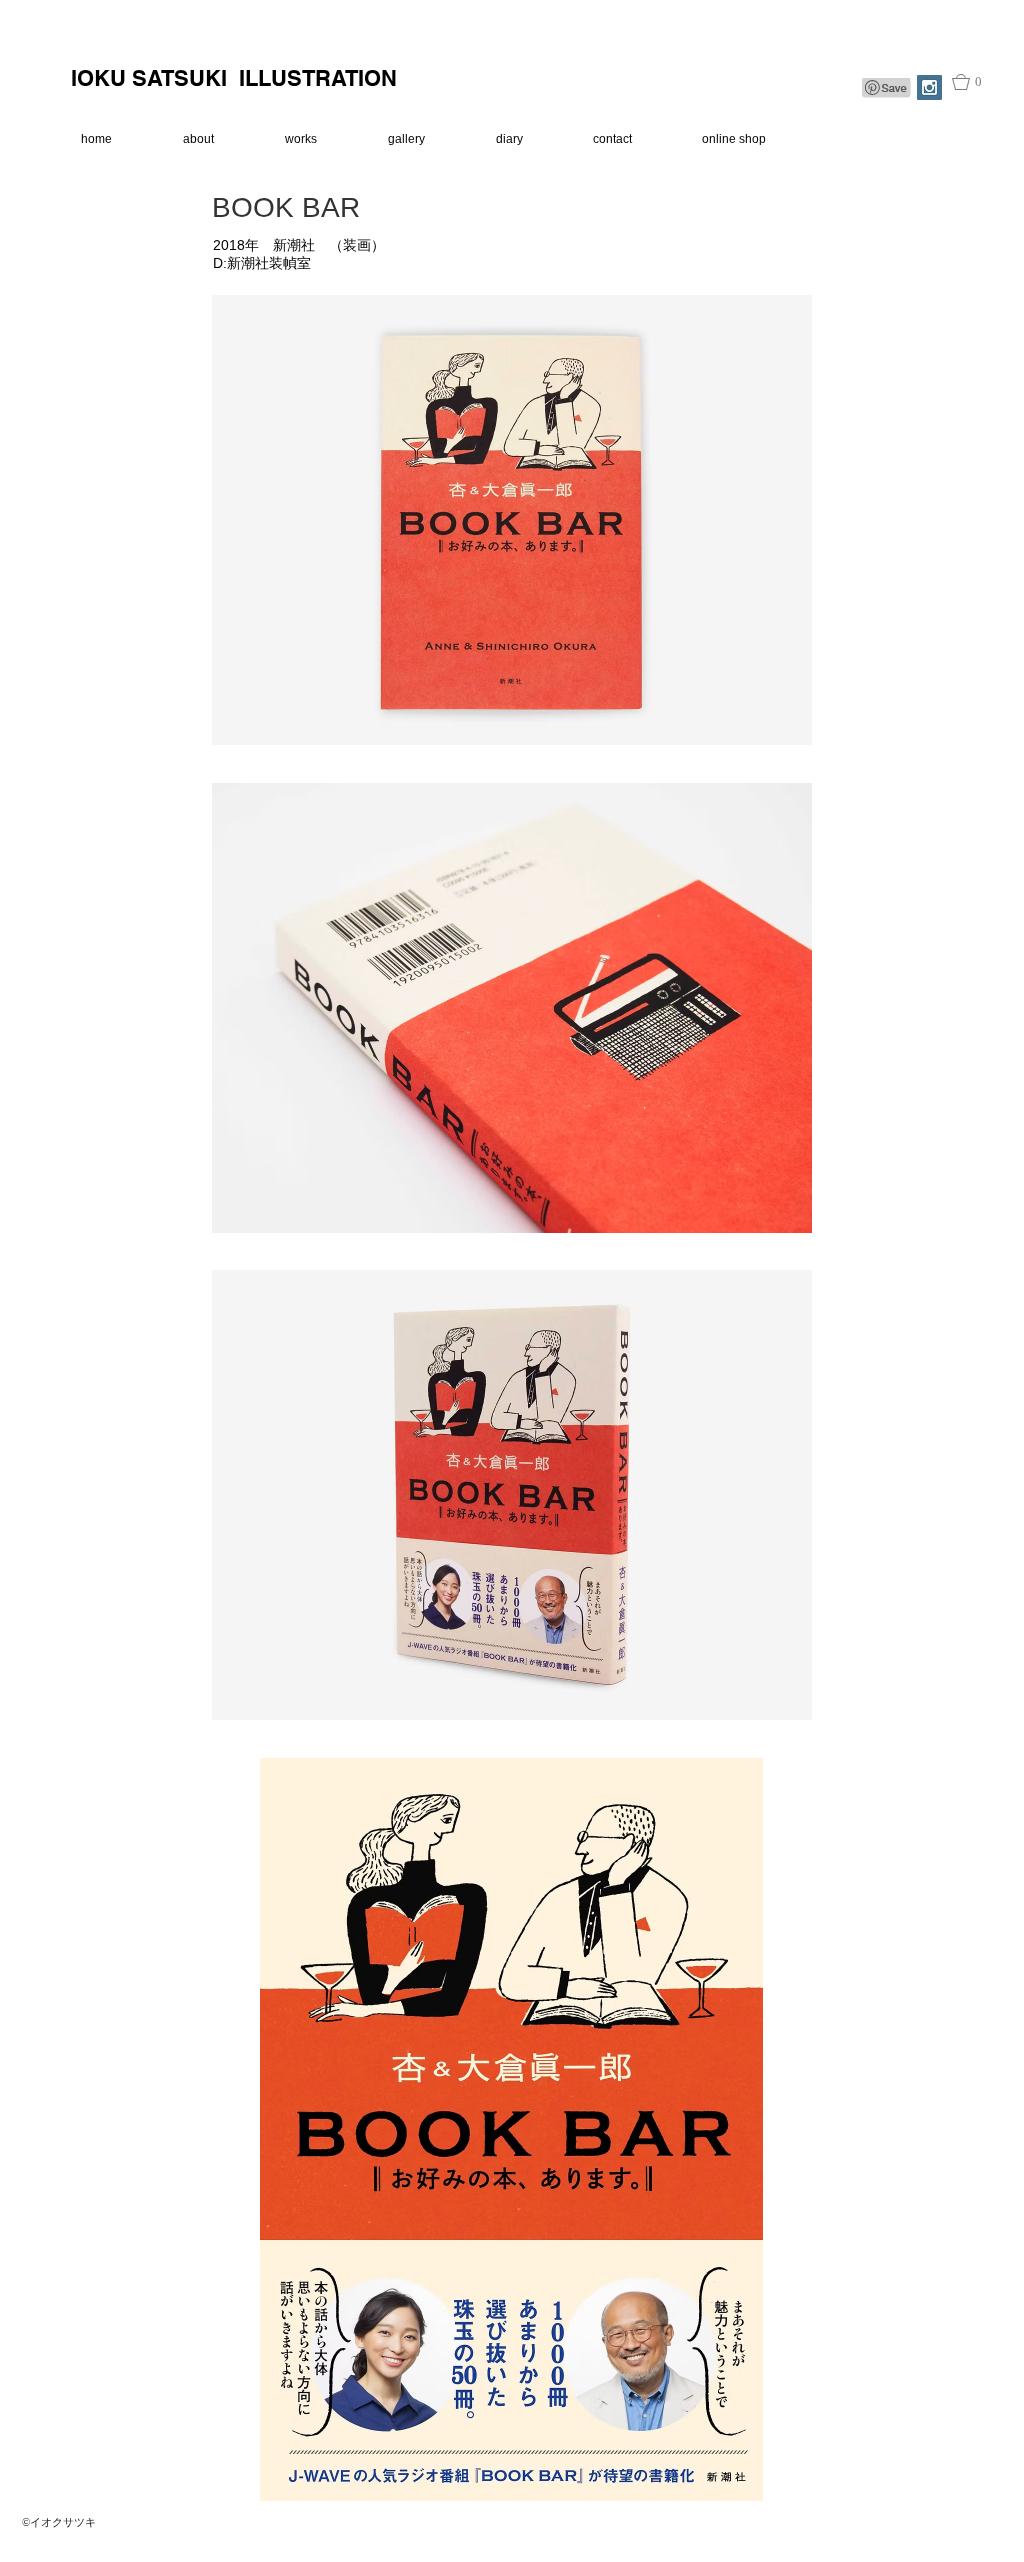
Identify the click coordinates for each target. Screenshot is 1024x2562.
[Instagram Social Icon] (929, 87)
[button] (977, 82)
